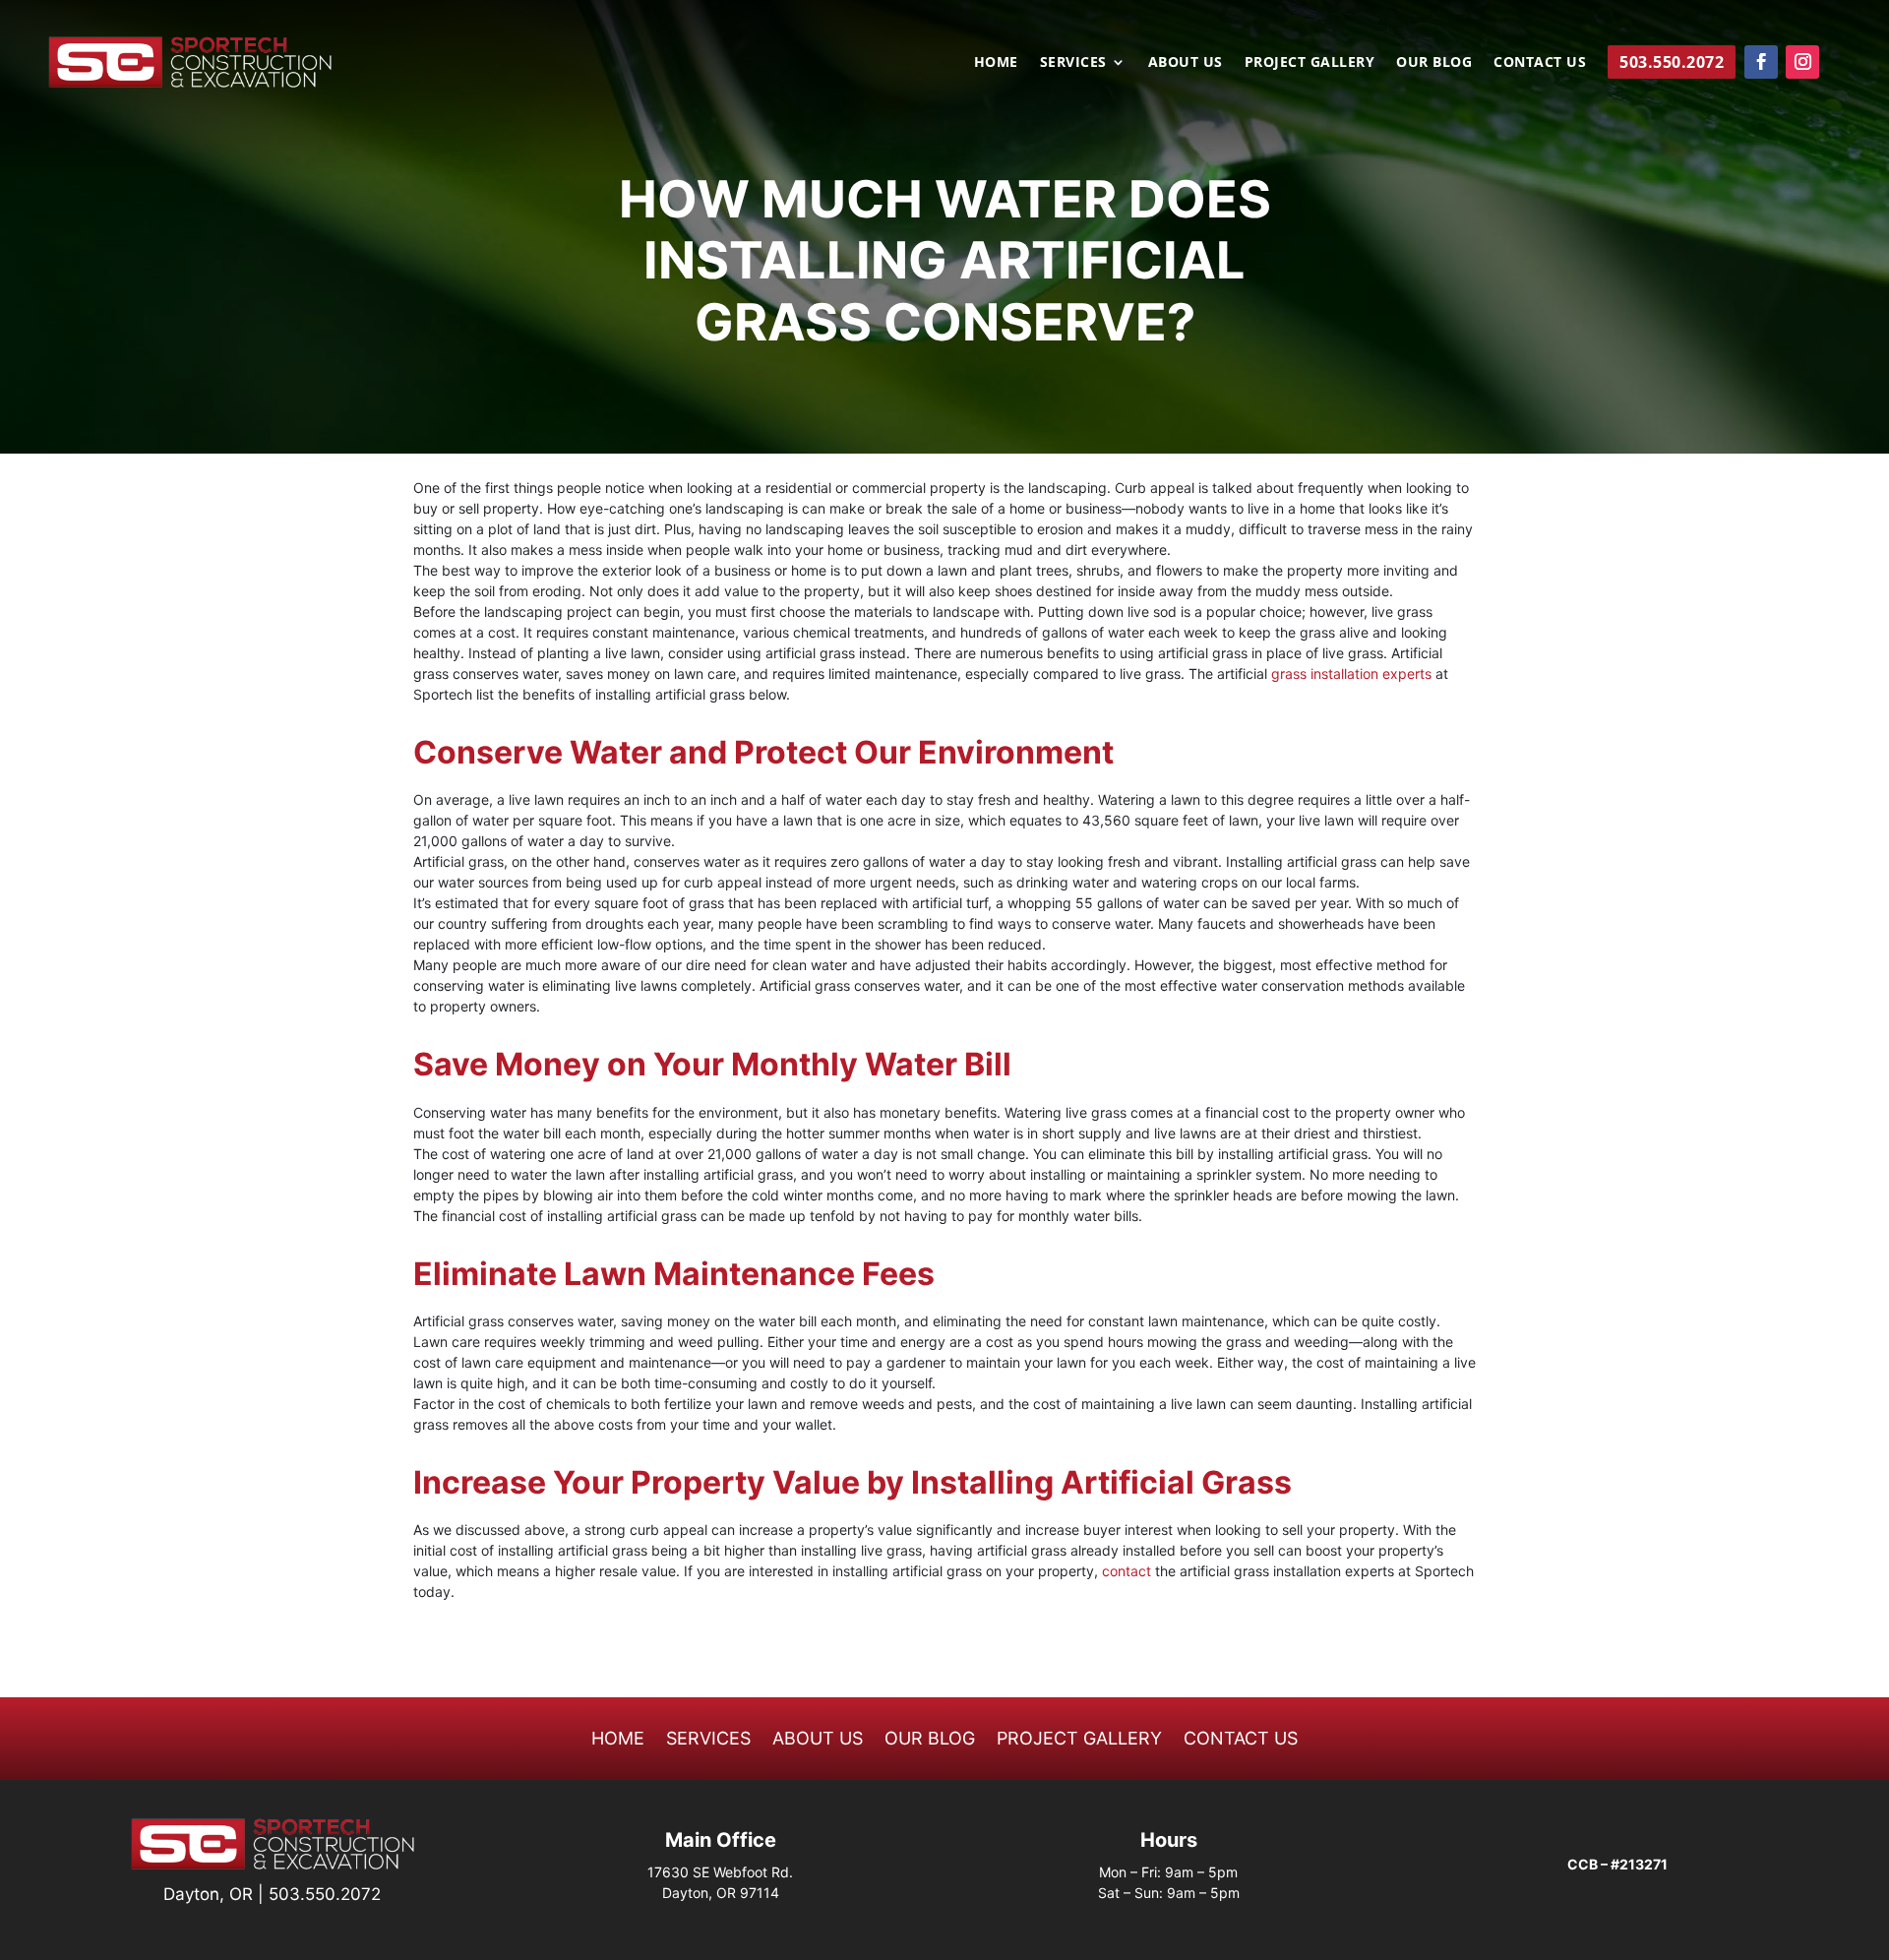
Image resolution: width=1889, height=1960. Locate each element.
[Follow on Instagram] (1802, 62)
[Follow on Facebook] (1761, 62)
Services (1073, 61)
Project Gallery (1310, 61)
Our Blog (1434, 61)
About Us (1186, 61)
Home (996, 61)
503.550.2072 (325, 1894)
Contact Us (1540, 61)
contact (1127, 1571)
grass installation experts (1351, 674)
